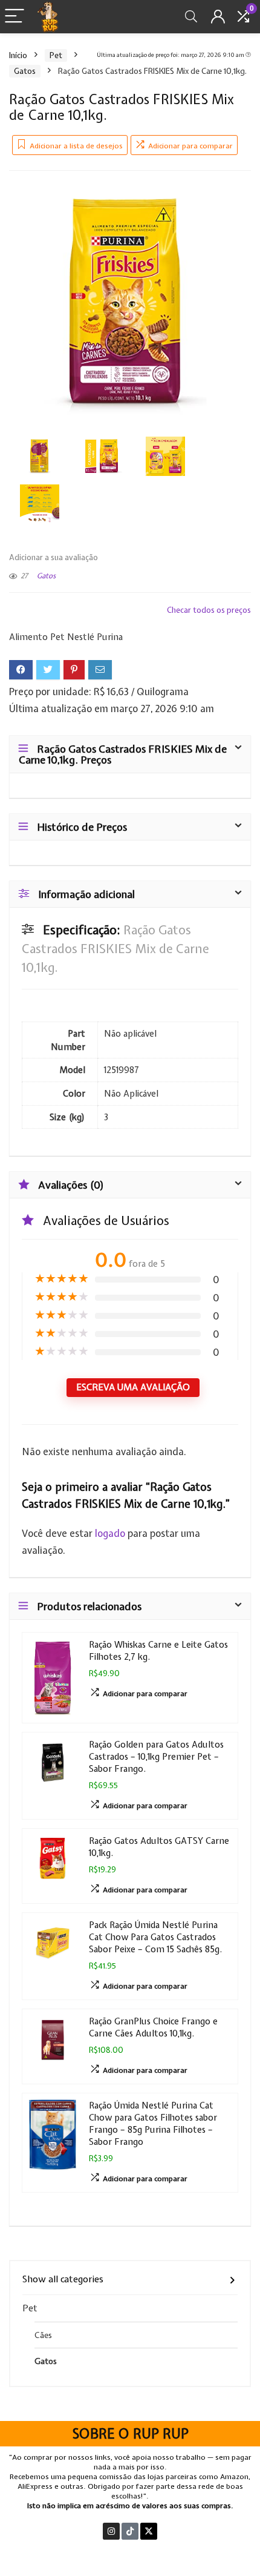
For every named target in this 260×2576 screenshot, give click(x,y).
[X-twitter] (149, 2531)
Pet (56, 55)
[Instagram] (111, 2531)
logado (111, 1533)
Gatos (25, 71)
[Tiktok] (130, 2531)
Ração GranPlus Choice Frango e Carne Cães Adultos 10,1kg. (153, 2027)
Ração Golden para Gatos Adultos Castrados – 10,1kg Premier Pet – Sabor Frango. (156, 1756)
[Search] (191, 17)
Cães (43, 2335)
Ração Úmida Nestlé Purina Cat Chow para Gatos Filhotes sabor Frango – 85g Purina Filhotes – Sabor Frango (153, 2123)
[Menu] (15, 17)
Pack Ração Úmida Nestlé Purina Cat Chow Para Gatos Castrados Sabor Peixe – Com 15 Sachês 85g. (155, 1937)
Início (18, 55)
